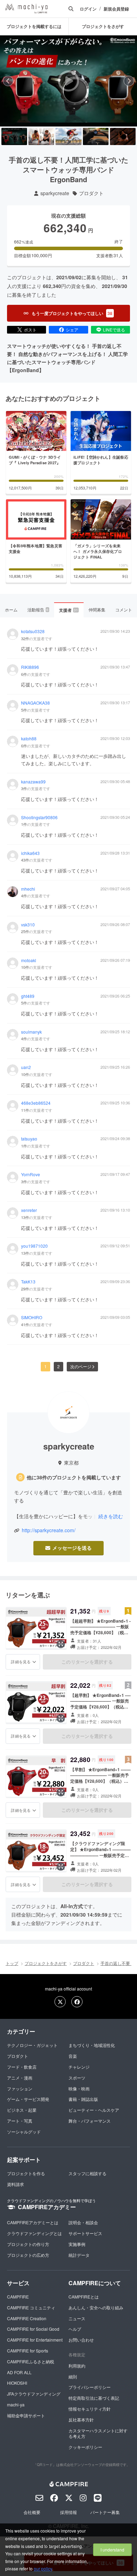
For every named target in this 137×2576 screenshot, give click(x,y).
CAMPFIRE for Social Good (33, 2329)
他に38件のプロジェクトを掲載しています (74, 1477)
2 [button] (58, 1366)
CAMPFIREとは (84, 2297)
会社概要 (32, 2512)
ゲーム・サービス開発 (28, 2099)
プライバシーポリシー (90, 2387)
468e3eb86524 (36, 1103)
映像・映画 (79, 2088)
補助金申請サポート (26, 2415)
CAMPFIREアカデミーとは (33, 2222)
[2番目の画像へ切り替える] (41, 136)
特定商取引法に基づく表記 (94, 2398)
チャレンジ (79, 2067)
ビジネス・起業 (22, 2110)
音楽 (73, 2056)
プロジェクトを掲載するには (34, 26)
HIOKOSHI (17, 2383)
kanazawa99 (33, 782)
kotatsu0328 (33, 631)
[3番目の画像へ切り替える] (68, 136)
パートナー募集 (105, 2512)
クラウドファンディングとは (34, 2233)
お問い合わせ (81, 2340)
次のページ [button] (81, 1366)
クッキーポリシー (85, 2447)
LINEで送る (114, 330)
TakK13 (28, 1282)
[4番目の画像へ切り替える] (96, 136)
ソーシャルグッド (24, 2132)
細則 (73, 2376)
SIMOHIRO (32, 1317)
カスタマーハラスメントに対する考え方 (98, 2433)
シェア (72, 330)
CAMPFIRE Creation (27, 2318)
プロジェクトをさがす (46, 1963)
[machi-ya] (26, 9)
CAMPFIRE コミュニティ (31, 2307)
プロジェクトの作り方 (28, 2244)
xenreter (29, 1210)
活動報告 (38, 609)
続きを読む (111, 1516)
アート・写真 (20, 2121)
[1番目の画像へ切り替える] (14, 136)
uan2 (26, 1067)
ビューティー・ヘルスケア (94, 2110)
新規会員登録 (116, 9)
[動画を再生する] (68, 81)
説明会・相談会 (83, 2222)
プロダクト (91, 193)
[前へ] (8, 81)
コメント (124, 609)
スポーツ (77, 2078)
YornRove (31, 1174)
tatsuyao (29, 1139)
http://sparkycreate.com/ (49, 1530)
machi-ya (16, 2404)
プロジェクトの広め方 (28, 2255)
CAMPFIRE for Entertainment (35, 2340)
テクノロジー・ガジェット (32, 2045)
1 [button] (45, 1366)
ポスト (30, 330)
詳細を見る (21, 1662)
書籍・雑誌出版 (83, 2099)
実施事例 (77, 2244)
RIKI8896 (30, 667)
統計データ (79, 2255)
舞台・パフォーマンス (90, 2121)
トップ (12, 1963)
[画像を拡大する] (61, 1644)
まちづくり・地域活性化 (92, 2045)
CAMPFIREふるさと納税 (31, 2361)
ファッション (20, 2088)
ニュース (77, 2318)
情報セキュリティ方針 (90, 2409)
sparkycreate (55, 193)
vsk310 (28, 925)
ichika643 (30, 853)
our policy (43, 2568)
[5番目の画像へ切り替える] (123, 136)
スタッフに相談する (87, 2173)
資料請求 (15, 2184)
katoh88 (29, 739)
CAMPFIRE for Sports (28, 2351)
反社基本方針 (81, 2420)
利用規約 (77, 2366)
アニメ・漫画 (20, 2078)
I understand (112, 2550)
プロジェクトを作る (26, 2173)
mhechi (28, 889)
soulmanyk (31, 1032)
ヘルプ (75, 2329)
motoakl (29, 960)
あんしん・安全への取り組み (96, 2307)
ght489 (28, 996)
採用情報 (68, 2512)
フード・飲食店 (22, 2067)
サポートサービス (85, 2233)
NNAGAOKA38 (35, 703)
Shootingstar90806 (39, 817)
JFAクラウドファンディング (34, 2394)
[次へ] (129, 81)
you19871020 (34, 1246)
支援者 (68, 610)
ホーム (11, 609)
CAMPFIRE (18, 2297)
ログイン (88, 9)
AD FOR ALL (19, 2372)
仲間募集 (97, 609)
